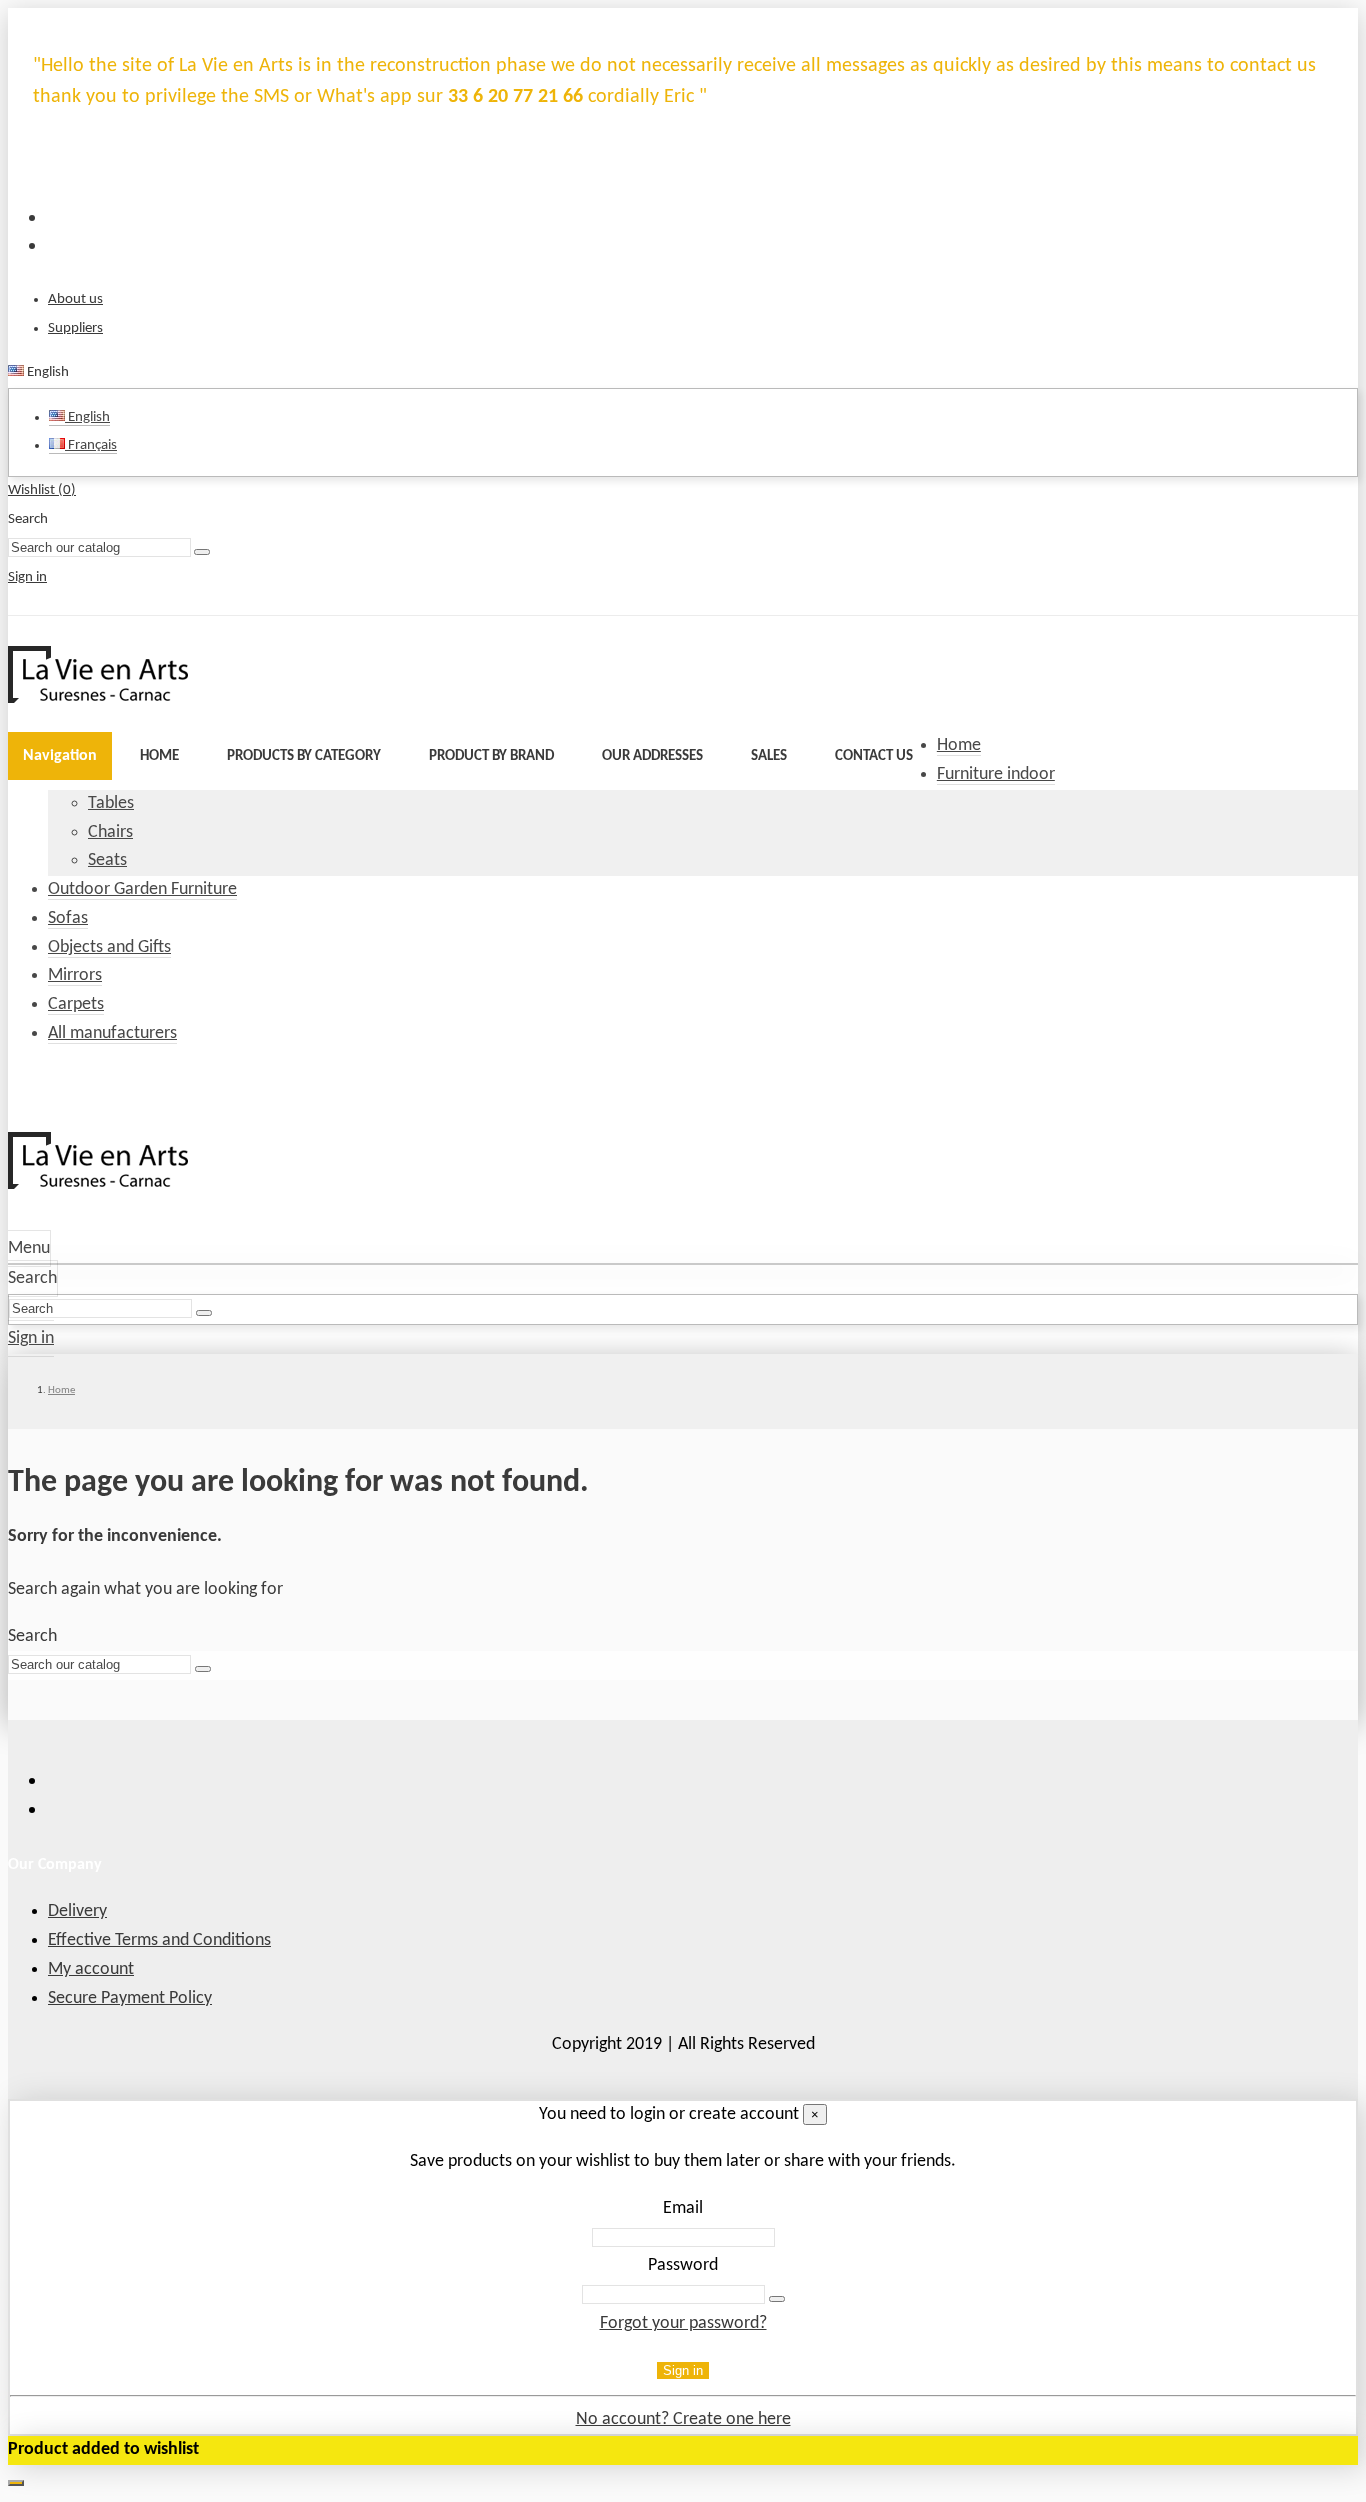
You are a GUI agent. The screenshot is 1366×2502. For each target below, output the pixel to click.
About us (75, 299)
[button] (304, 756)
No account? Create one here (683, 2419)
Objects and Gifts (109, 947)
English (87, 417)
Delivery (77, 1911)
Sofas (68, 918)
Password (683, 2265)
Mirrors (75, 975)
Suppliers (75, 328)
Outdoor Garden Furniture (142, 889)
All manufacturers (112, 1033)
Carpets (76, 1004)
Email (683, 2208)
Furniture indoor (996, 774)
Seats (107, 860)
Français (91, 445)
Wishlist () (42, 490)
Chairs (110, 832)
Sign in (683, 2370)
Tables (111, 803)
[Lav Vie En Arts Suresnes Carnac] (98, 698)
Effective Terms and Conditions (159, 1940)
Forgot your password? (683, 2323)
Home (959, 745)
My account (91, 1969)
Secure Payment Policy (130, 1998)
